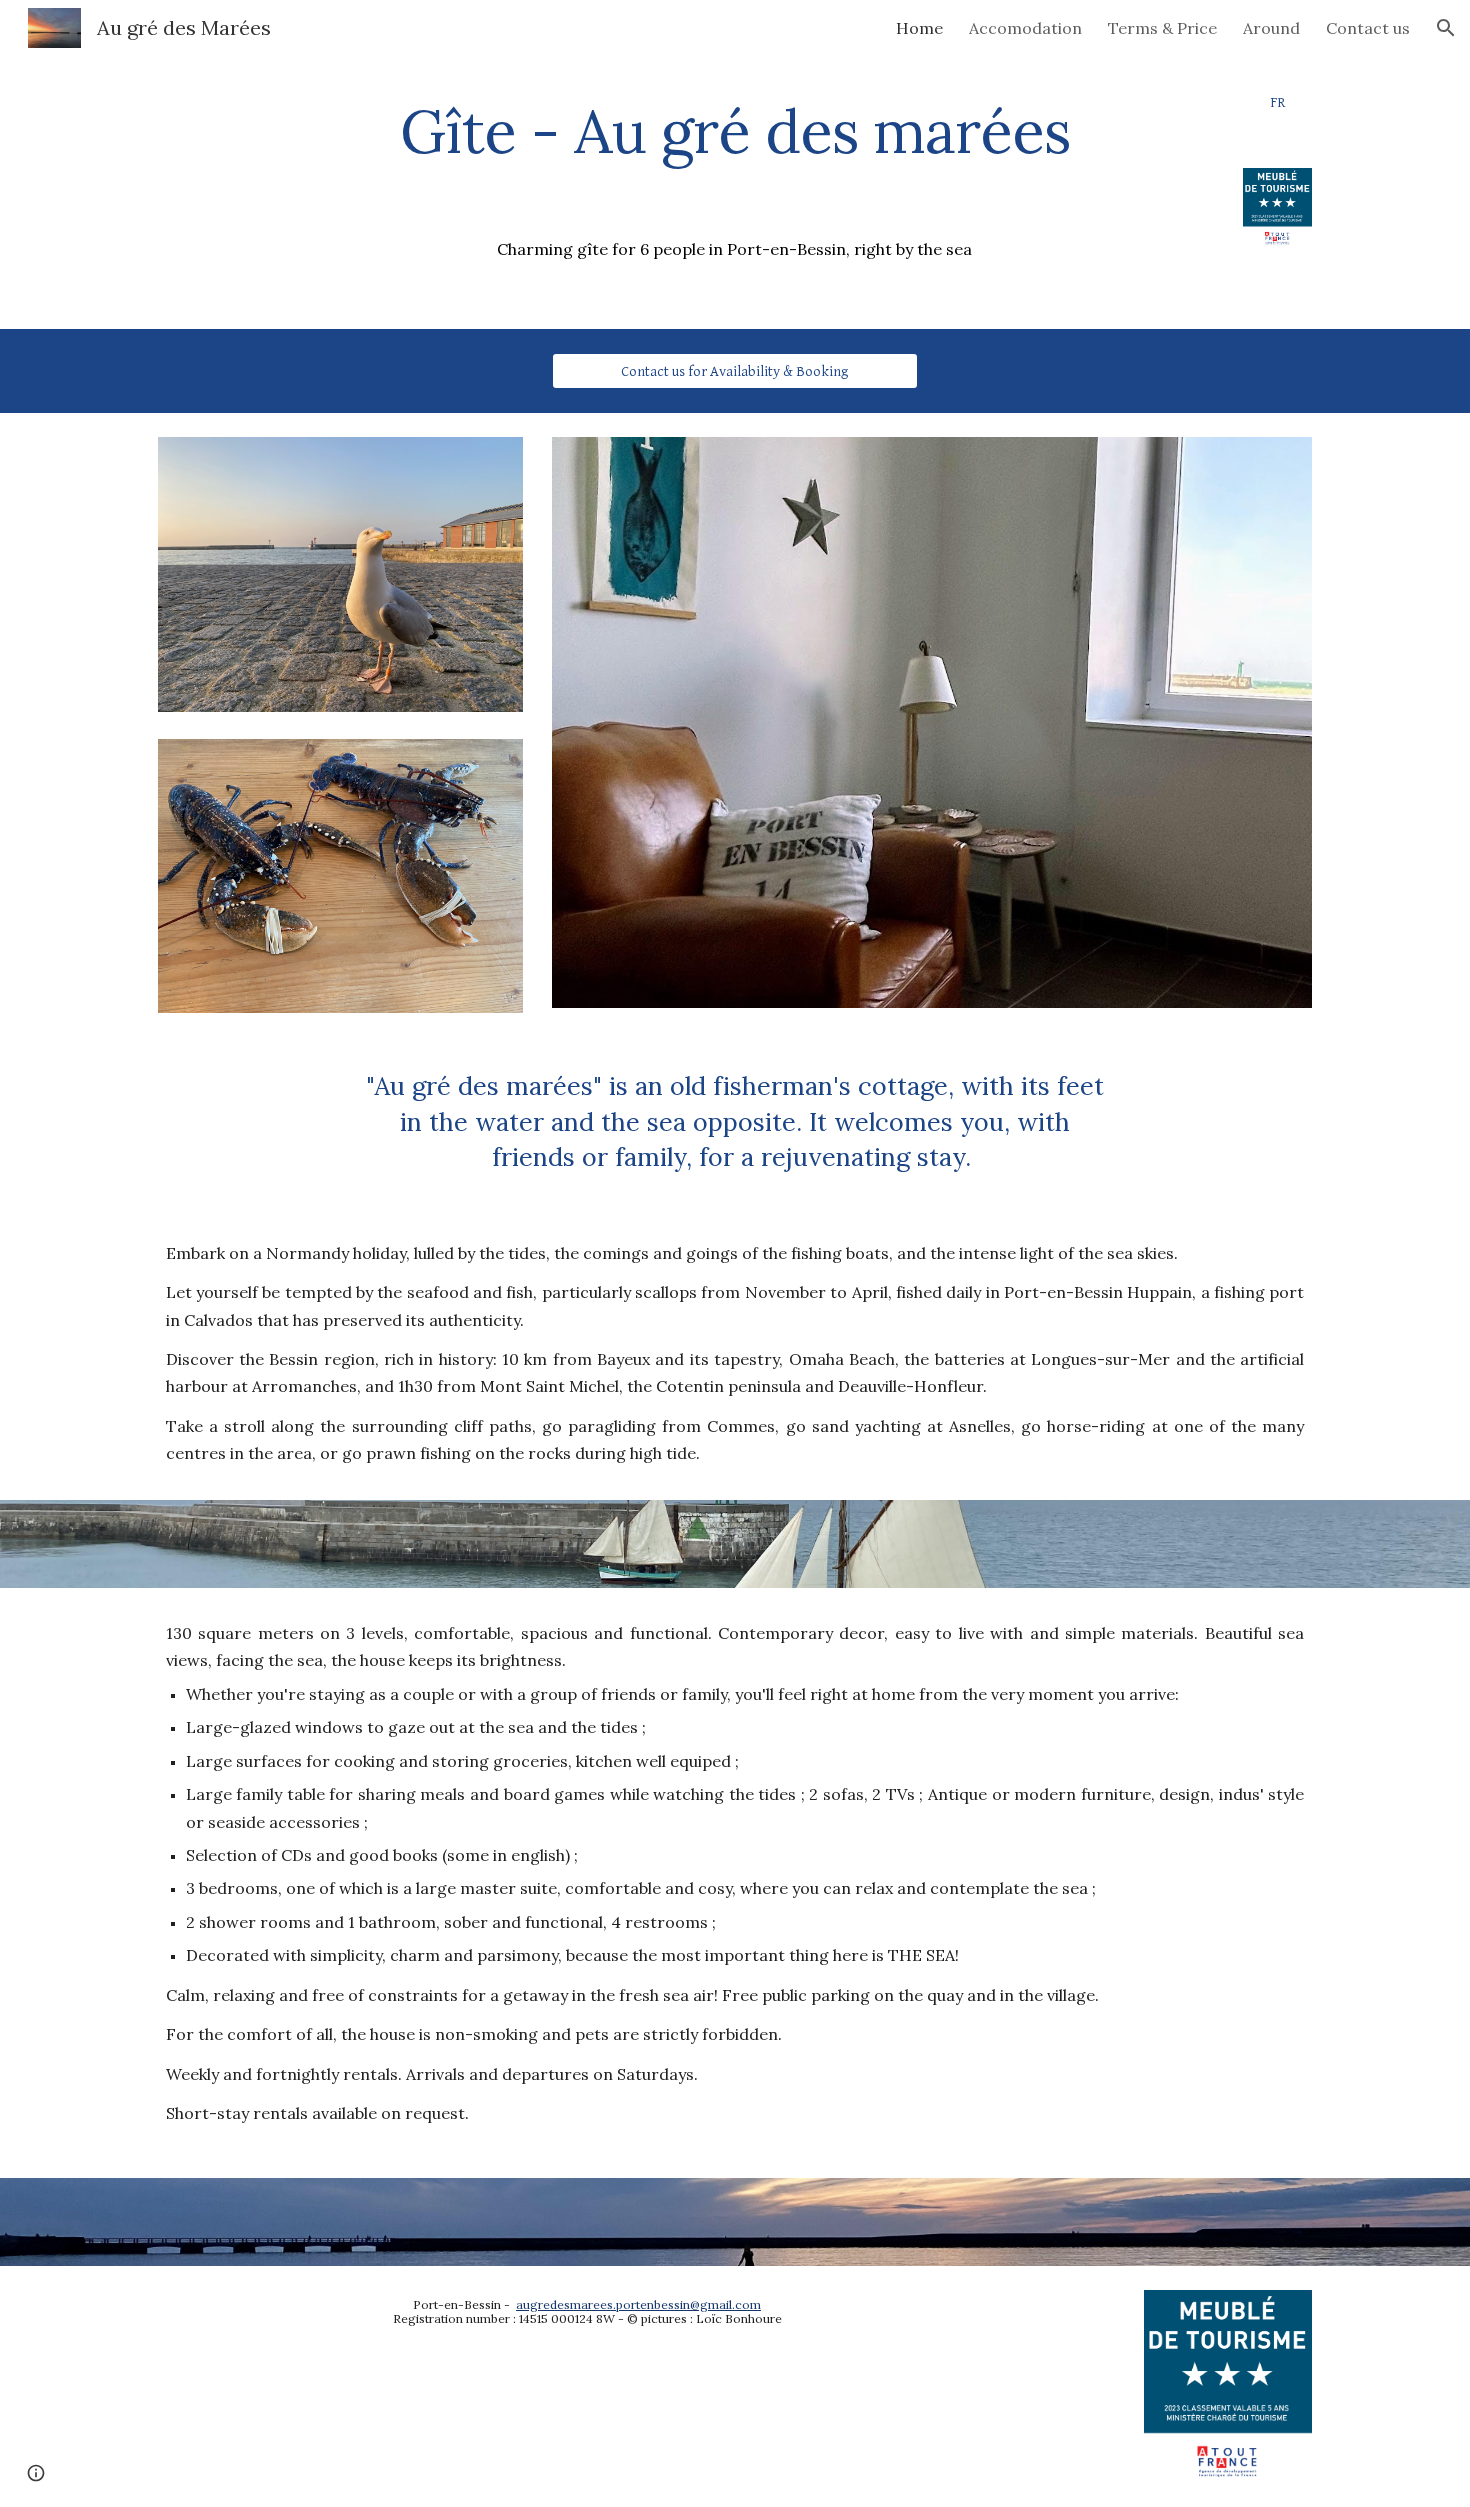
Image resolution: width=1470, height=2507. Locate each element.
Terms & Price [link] (1162, 28)
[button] (1446, 28)
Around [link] (1271, 28)
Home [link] (919, 28)
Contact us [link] (1368, 28)
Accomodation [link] (1025, 28)
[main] (734, 131)
